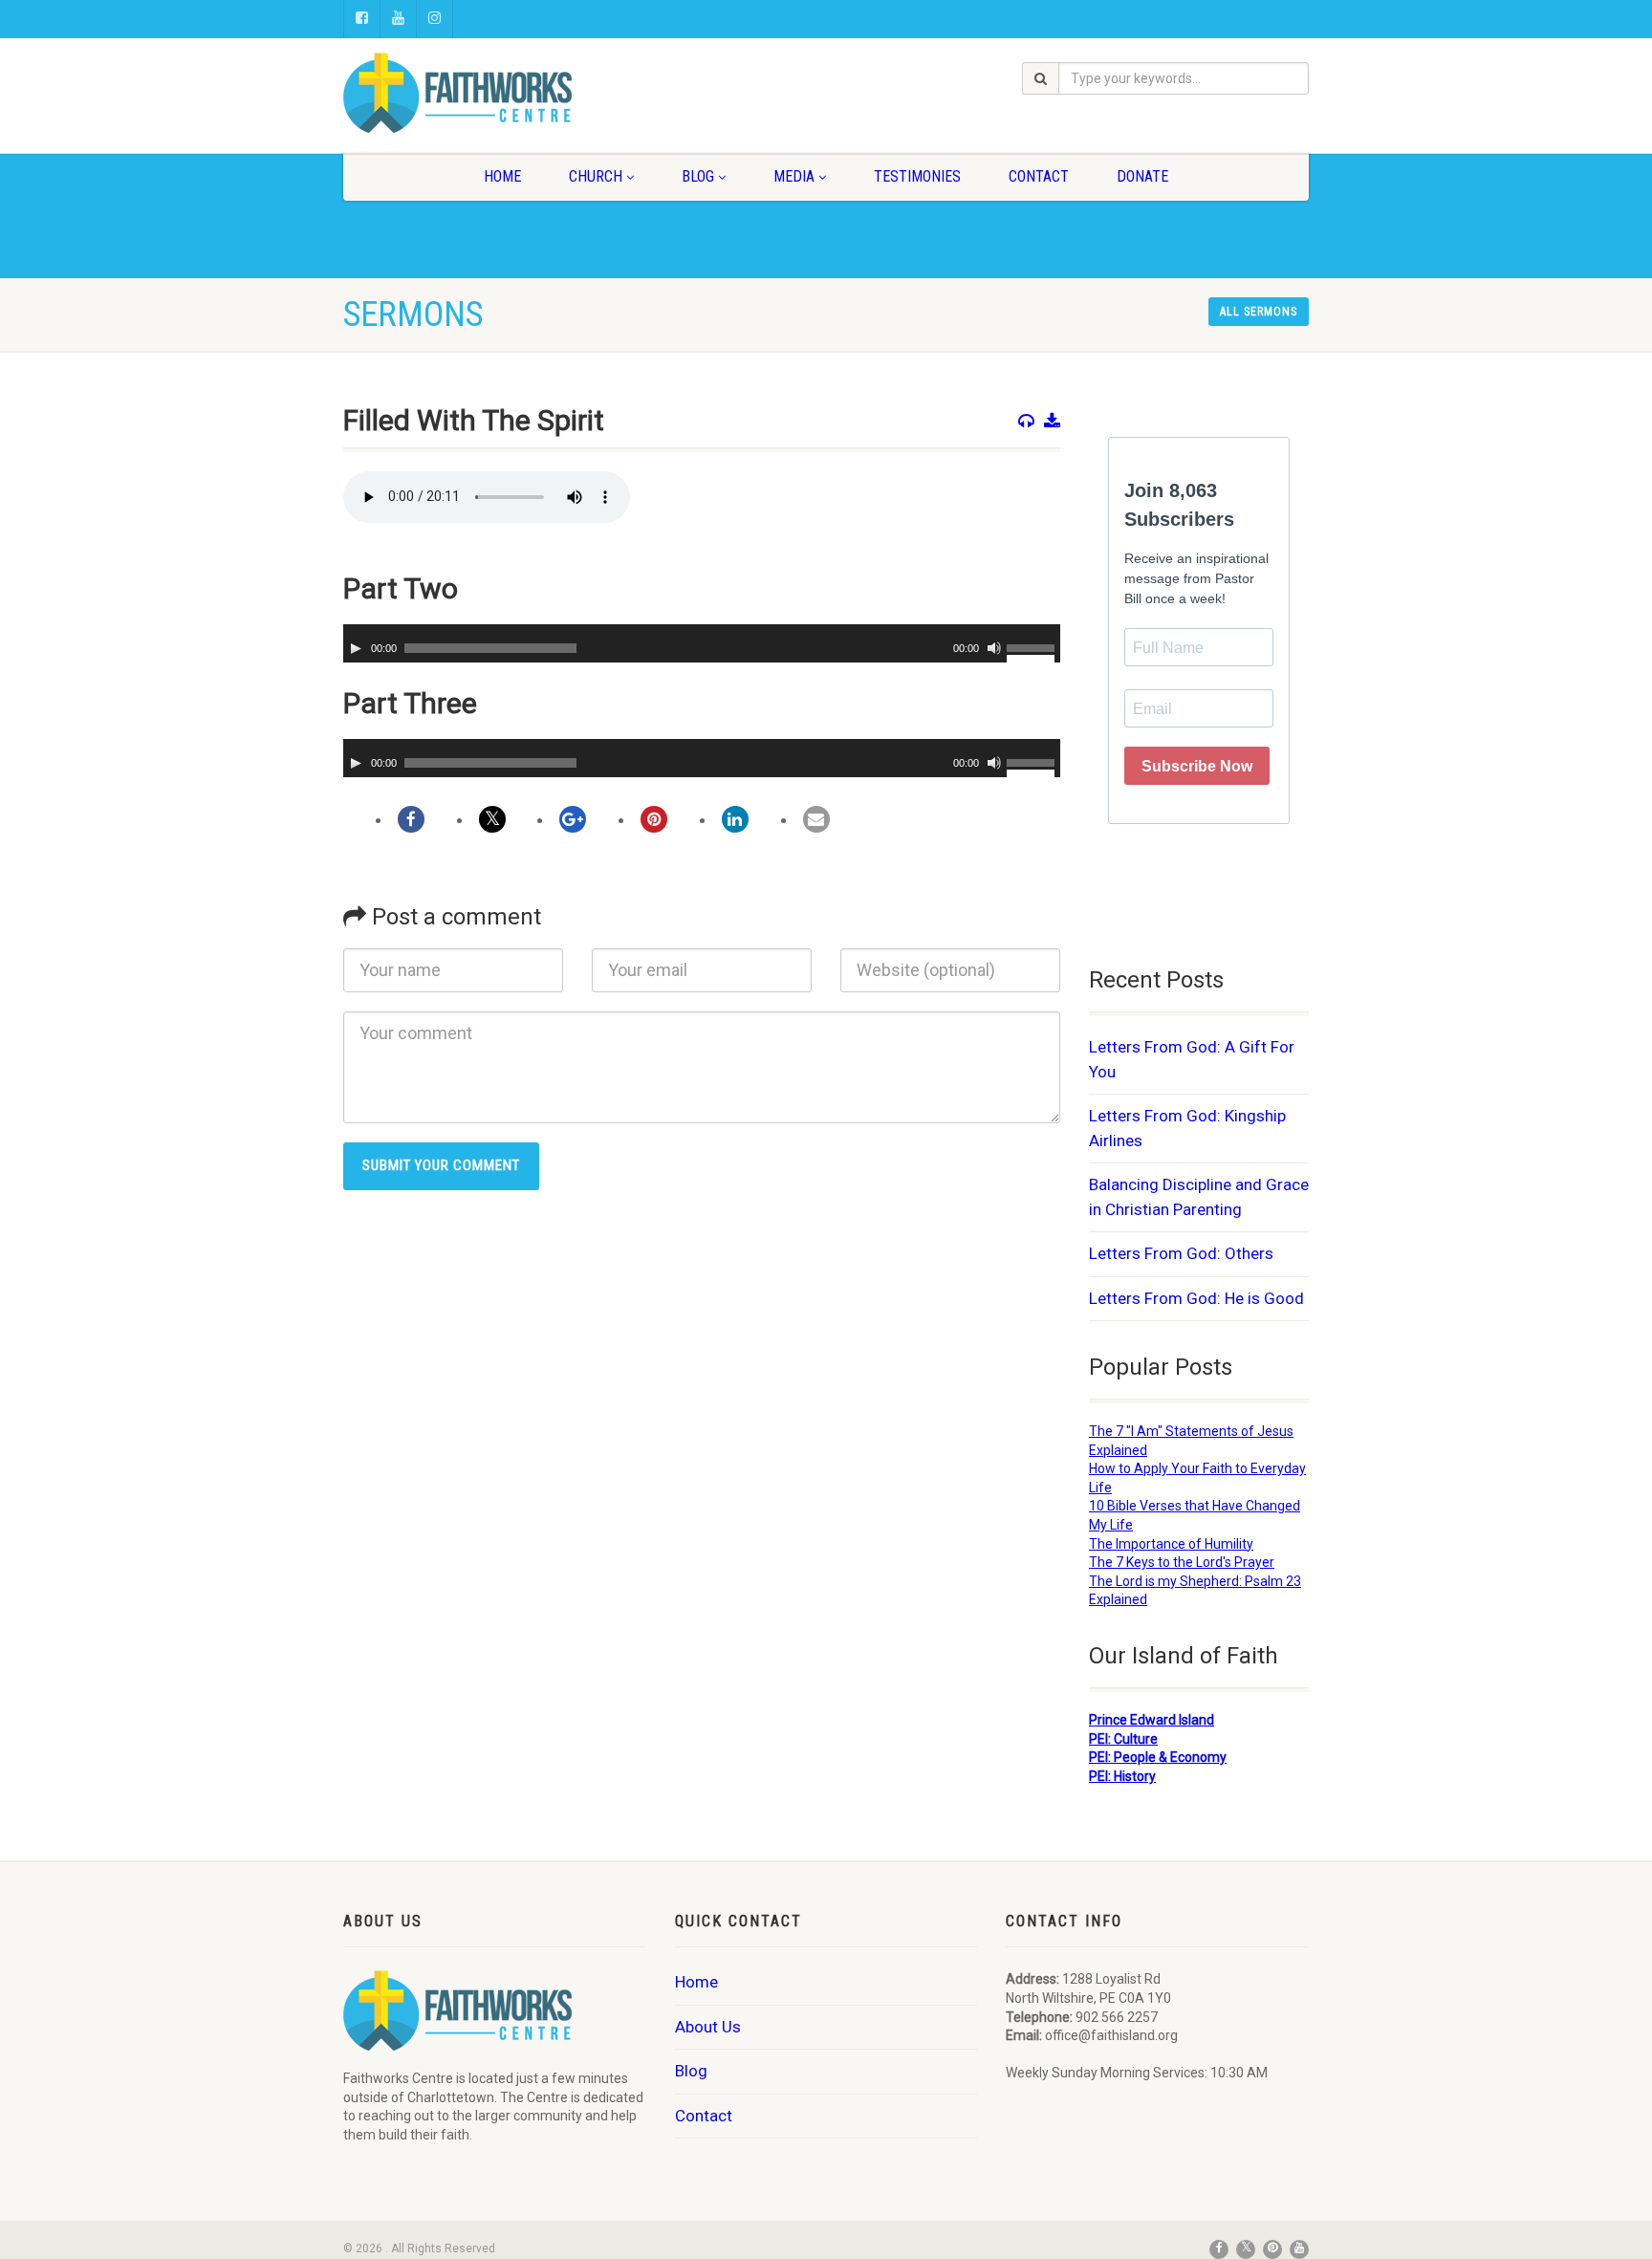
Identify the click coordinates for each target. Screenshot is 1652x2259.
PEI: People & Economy (1158, 1757)
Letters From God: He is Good (1196, 1298)
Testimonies (917, 176)
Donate (1142, 176)
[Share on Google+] (573, 819)
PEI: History (1122, 1776)
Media (794, 176)
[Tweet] (492, 819)
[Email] (816, 819)
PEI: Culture (1123, 1739)
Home (502, 176)
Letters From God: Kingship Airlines (1187, 1128)
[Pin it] (654, 819)
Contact (1039, 176)
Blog (698, 176)
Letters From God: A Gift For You (1192, 1059)
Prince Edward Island (1152, 1720)
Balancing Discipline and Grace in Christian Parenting (1199, 1197)
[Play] (356, 648)
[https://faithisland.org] (495, 93)
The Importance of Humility (1171, 1544)
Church (596, 176)
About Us (708, 2027)
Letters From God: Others (1181, 1253)
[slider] (1033, 646)
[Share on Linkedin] (735, 819)
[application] (702, 643)
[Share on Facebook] (411, 819)
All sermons (1259, 312)
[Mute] (994, 648)
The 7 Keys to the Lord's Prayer (1182, 1562)
